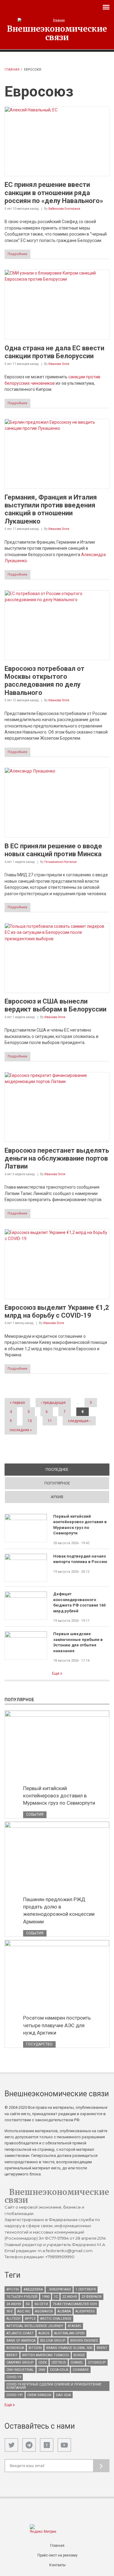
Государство (39, 2044)
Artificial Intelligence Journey (35, 2326)
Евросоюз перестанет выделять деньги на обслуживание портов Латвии (57, 1158)
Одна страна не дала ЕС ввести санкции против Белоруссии (54, 352)
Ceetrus (59, 2362)
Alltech (13, 2319)
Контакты (57, 2565)
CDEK (43, 2362)
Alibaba (64, 2311)
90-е (10, 2311)
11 (50, 1421)
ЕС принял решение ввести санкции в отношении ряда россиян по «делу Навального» (54, 193)
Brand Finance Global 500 (69, 2348)
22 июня (70, 2297)
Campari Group (20, 2362)
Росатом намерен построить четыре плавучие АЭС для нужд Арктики (57, 2025)
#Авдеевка (33, 2289)
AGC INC (24, 2311)
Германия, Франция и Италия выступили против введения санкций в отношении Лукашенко (51, 509)
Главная (12, 70)
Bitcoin (35, 2348)
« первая (17, 1403)
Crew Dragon (39, 2395)
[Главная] (57, 20)
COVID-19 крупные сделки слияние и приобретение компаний (54, 2386)
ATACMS (74, 2326)
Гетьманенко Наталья (60, 862)
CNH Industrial (20, 2370)
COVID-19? (15, 2395)
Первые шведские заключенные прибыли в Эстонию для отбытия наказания (78, 1642)
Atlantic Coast (20, 2333)
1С (56, 2297)
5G (28, 2304)
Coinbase (81, 2370)
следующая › (79, 1421)
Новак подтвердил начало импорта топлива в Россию (80, 1559)
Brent (102, 2348)
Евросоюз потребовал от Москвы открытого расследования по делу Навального (45, 681)
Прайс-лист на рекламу (57, 2555)
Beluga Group (53, 2341)
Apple (30, 2319)
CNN (42, 2370)
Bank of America (21, 2341)
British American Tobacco (46, 2355)
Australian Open (69, 2333)
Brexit (12, 2355)
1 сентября (86, 2289)
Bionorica (15, 2348)
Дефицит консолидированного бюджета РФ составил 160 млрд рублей (79, 1602)
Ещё (56, 1673)
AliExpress (85, 2311)
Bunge (79, 2355)
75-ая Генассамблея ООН (75, 2304)
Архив (57, 1497)
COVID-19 (14, 2377)
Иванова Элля (59, 364)
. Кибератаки (59, 2289)
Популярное (57, 1483)
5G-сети (41, 2304)
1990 (46, 2297)
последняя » (21, 1430)
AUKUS (44, 2333)
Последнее (78, 1469)
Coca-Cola (59, 2370)
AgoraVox (44, 2311)
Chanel (77, 2362)
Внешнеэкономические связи (57, 33)
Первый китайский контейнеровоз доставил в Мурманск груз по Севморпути (80, 1525)
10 (30, 1421)
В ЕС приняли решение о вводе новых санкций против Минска (53, 850)
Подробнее (17, 254)
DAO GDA (63, 2395)
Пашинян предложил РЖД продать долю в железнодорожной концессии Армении (59, 1910)
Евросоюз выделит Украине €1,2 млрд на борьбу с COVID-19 (57, 1311)
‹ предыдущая (53, 1403)
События (35, 1814)
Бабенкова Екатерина (64, 209)
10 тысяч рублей (22, 2297)
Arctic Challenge (56, 2319)
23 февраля (92, 2297)
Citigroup (97, 2362)
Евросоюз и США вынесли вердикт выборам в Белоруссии (55, 1005)
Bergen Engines (84, 2341)
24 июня (14, 2304)
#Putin (13, 2289)
